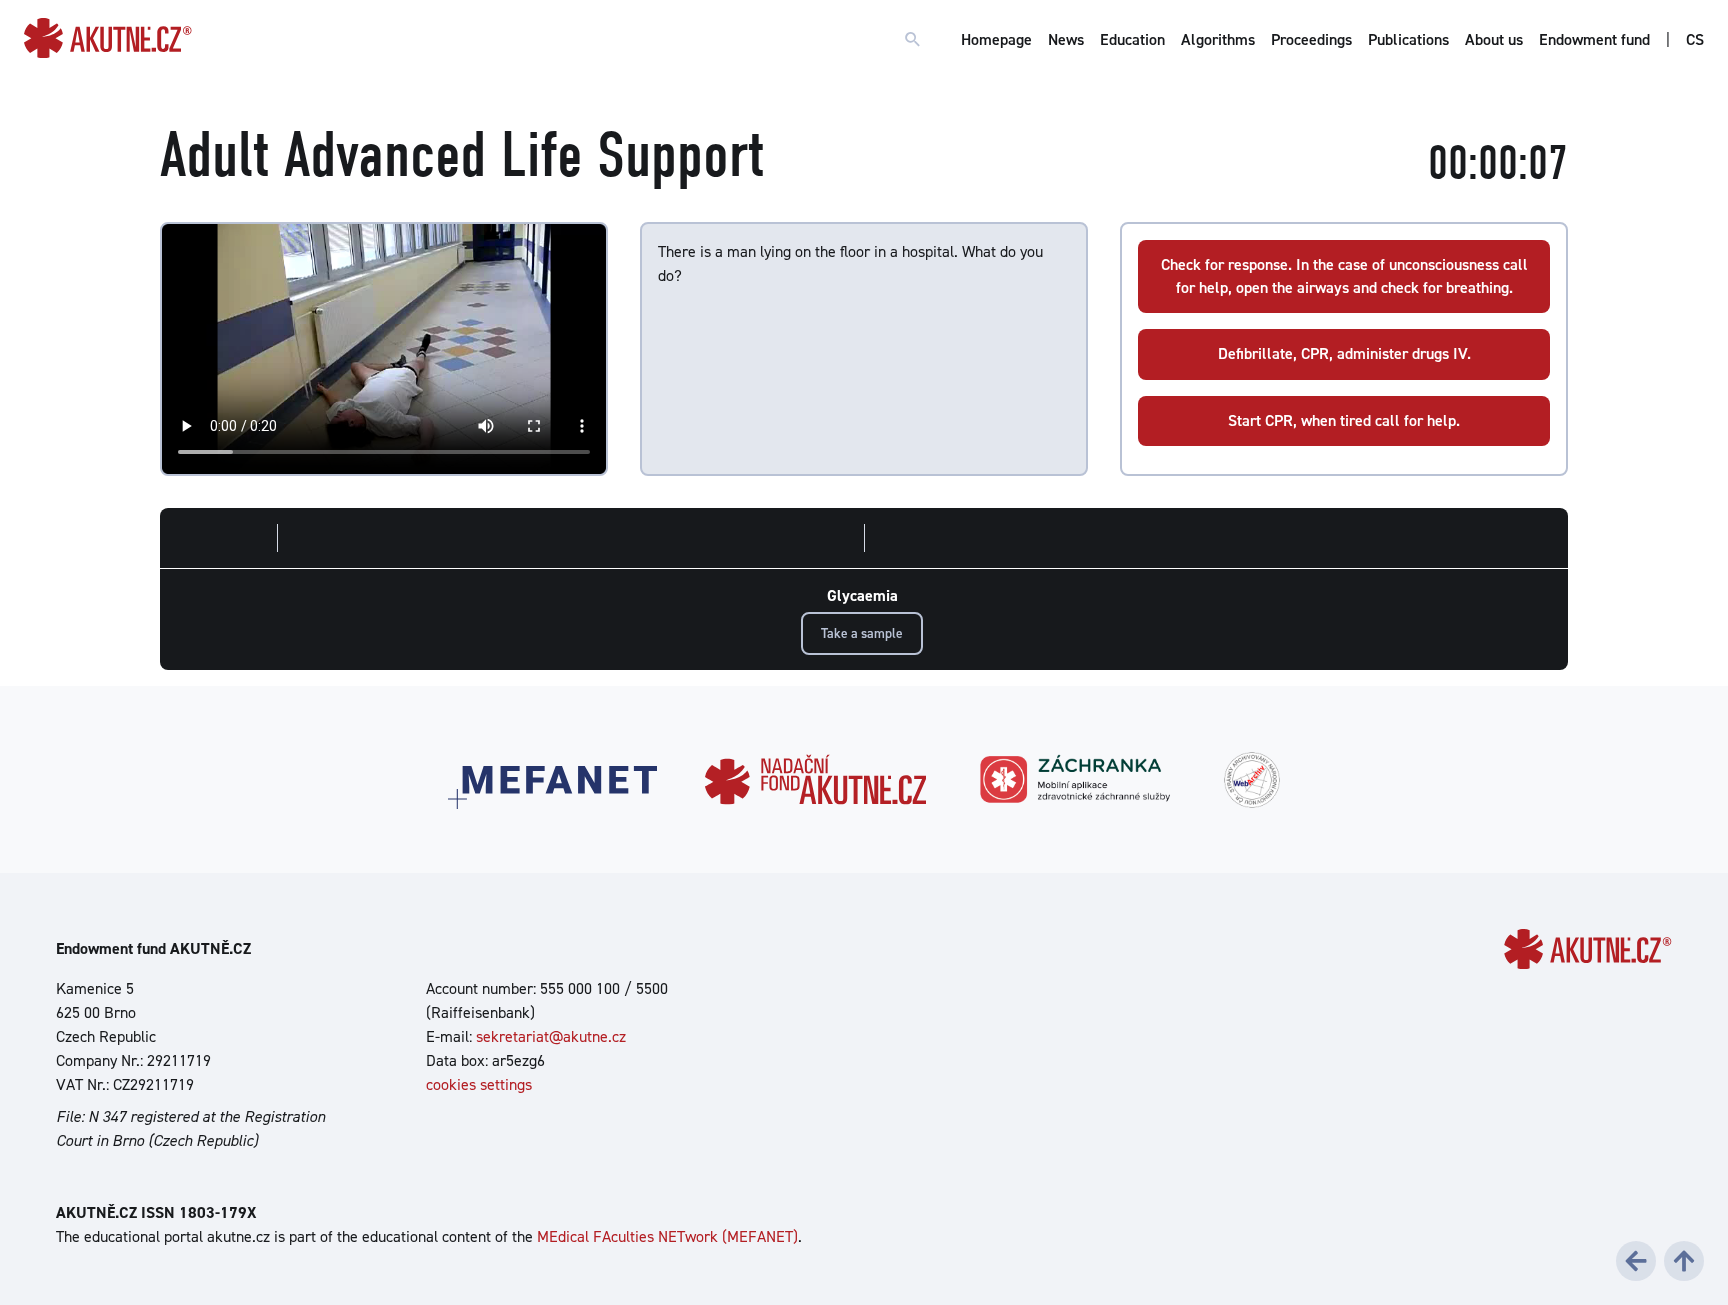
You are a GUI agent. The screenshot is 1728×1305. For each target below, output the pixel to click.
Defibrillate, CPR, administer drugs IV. (1344, 353)
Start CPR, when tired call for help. (1344, 420)
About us (1494, 39)
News (1066, 39)
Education (1132, 39)
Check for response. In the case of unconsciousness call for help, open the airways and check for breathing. (1344, 275)
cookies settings (479, 1084)
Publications (1408, 39)
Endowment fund (1594, 39)
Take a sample (862, 633)
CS (1695, 39)
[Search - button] (913, 40)
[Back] (1636, 1261)
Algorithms (1218, 39)
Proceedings (1311, 39)
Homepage (996, 39)
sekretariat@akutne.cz (551, 1036)
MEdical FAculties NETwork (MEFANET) (667, 1236)
